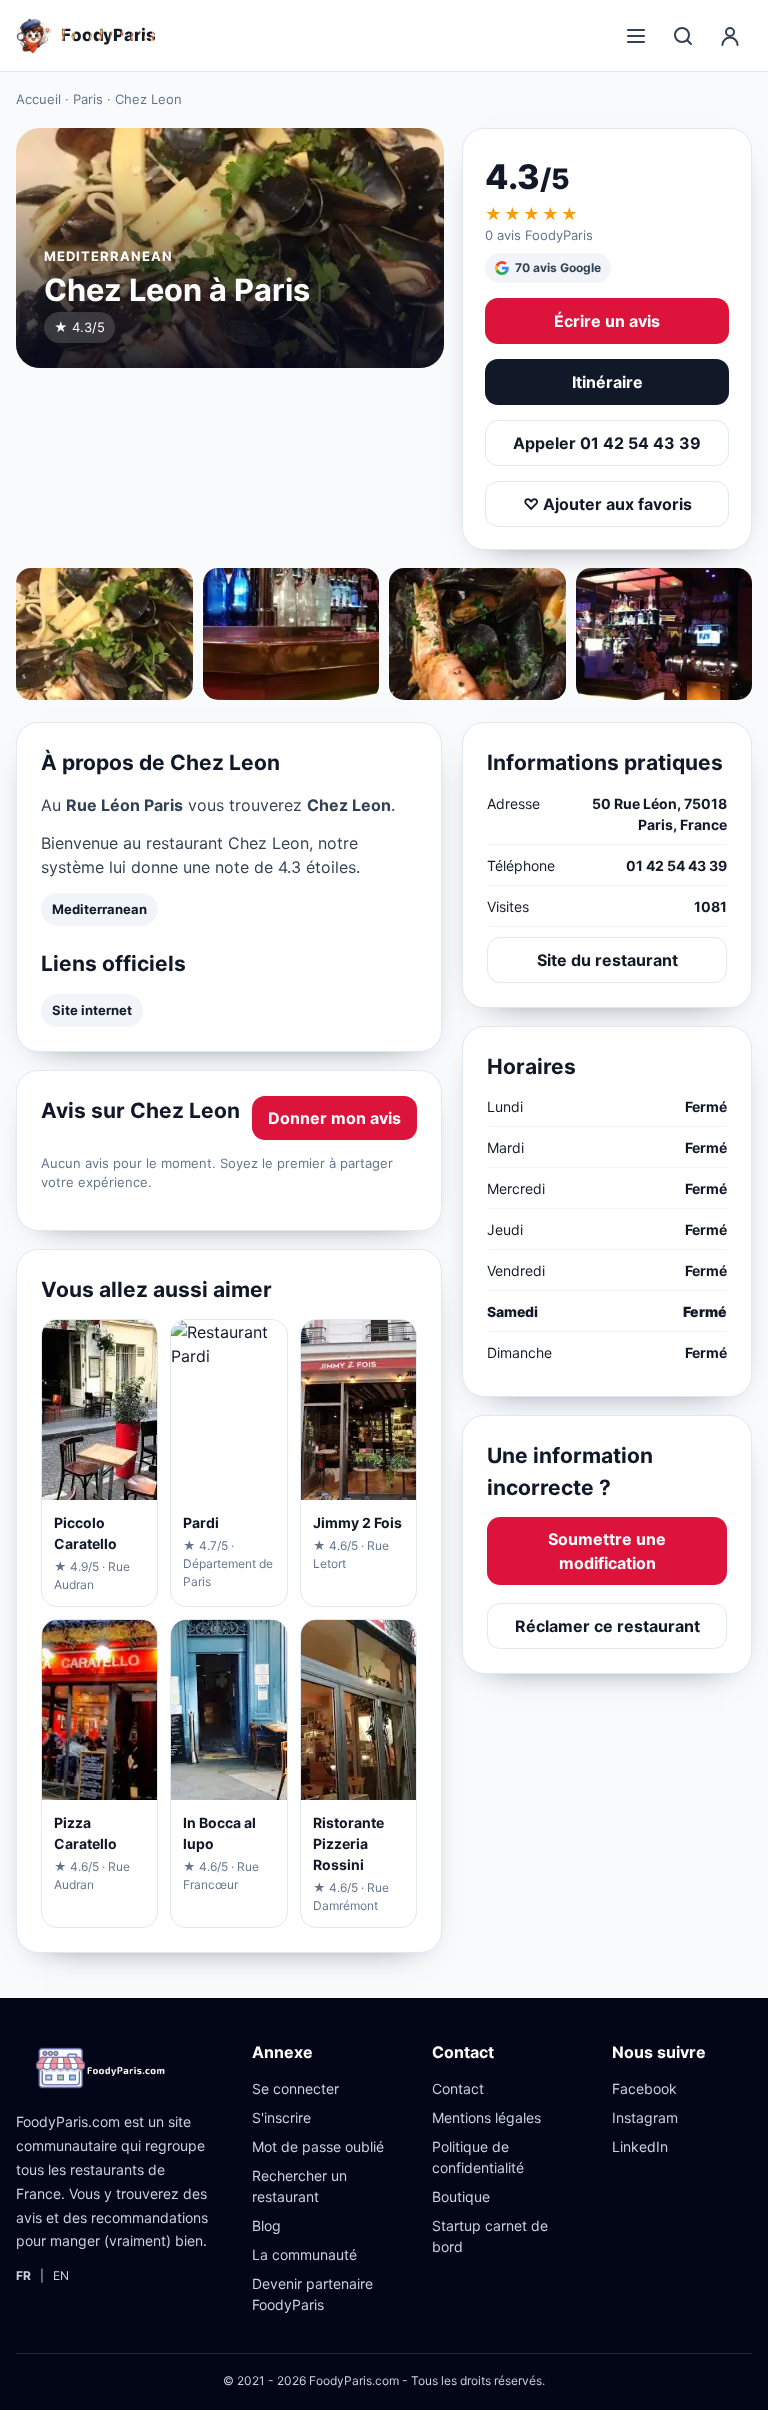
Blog (266, 2225)
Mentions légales (486, 2117)
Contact (458, 2088)
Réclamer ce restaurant (607, 1626)
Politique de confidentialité (478, 2157)
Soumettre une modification (607, 1551)
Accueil (38, 99)
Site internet (92, 1010)
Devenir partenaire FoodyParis (312, 2294)
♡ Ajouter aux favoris (607, 504)
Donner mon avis (334, 1118)
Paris (88, 99)
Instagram (645, 2117)
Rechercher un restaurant (299, 2186)
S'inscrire (281, 2117)
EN (61, 2275)
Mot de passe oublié (318, 2146)
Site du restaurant (607, 960)
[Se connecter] (730, 36)
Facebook (644, 2088)
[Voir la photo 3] (477, 634)
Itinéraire (607, 382)
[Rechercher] (683, 36)
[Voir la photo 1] (104, 634)
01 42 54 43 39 (676, 865)
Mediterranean (99, 909)
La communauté (304, 2254)
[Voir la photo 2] (291, 634)
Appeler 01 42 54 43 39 (607, 443)
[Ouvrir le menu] (636, 36)
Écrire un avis (607, 321)
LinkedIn (640, 2146)
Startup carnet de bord (490, 2236)
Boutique (461, 2196)
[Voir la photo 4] (664, 634)
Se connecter (295, 2088)
